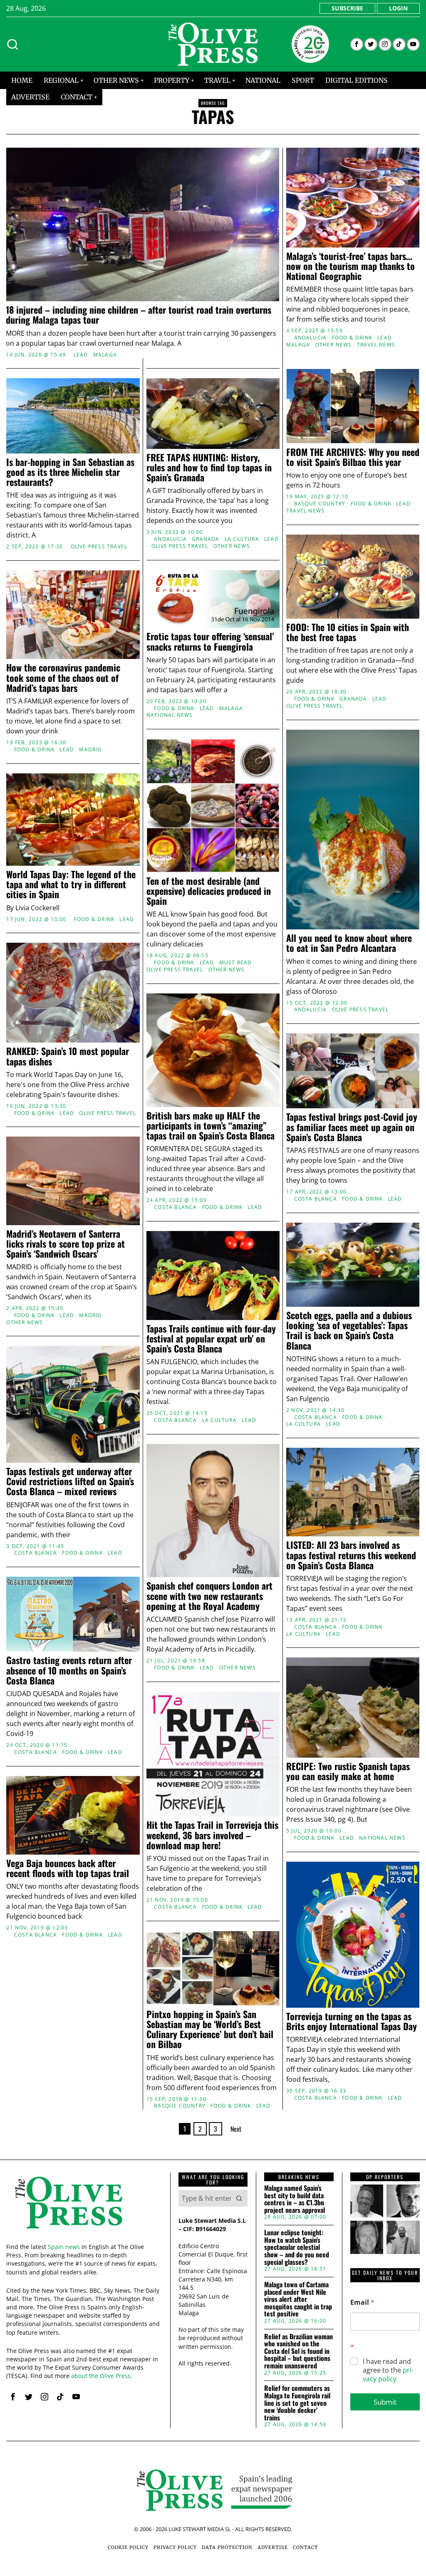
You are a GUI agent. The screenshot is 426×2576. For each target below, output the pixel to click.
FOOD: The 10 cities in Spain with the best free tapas (348, 632)
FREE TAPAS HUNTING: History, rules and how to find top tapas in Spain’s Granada (209, 467)
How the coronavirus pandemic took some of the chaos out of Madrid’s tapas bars (63, 677)
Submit (385, 2402)
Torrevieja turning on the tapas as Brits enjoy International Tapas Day (352, 2021)
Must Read (236, 963)
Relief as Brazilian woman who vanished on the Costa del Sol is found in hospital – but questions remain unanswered (298, 2351)
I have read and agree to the (388, 2370)
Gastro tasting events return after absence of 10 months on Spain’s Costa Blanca (69, 1670)
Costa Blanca (316, 1417)
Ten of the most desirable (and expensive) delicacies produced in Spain (209, 891)
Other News (334, 345)
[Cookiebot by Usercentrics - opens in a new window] (358, 1195)
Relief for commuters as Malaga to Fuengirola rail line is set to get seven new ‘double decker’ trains (297, 2403)
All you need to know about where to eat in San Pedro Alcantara (349, 943)
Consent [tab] (88, 1219)
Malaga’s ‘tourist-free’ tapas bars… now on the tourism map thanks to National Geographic (350, 266)
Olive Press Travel (99, 547)
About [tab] (338, 1219)
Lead (81, 355)
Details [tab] (213, 1219)
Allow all (335, 1369)
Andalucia (311, 338)
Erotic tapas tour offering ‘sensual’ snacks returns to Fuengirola (210, 641)
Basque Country (320, 504)
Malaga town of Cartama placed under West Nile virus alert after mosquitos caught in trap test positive (298, 2299)
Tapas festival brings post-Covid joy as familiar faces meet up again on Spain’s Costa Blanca (352, 1127)
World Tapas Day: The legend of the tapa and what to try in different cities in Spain (71, 884)
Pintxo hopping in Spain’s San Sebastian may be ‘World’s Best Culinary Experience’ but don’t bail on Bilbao (210, 2029)
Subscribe (347, 8)
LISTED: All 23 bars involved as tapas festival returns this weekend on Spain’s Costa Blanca (351, 1555)
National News (170, 715)
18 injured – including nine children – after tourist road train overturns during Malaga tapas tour (139, 315)
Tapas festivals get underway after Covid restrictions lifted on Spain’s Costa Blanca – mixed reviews (70, 1481)
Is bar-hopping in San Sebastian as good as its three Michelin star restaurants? (70, 472)
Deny (92, 1369)
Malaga (105, 355)
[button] (239, 2198)
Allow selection (213, 1369)
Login (398, 8)
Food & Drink (352, 338)
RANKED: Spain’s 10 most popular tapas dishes (68, 1056)
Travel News (376, 345)
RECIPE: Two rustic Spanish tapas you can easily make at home (348, 1771)
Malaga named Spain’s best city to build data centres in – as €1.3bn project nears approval (295, 2199)
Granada (206, 539)
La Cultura (242, 539)
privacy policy (388, 2374)
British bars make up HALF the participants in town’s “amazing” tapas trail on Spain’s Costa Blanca (211, 1126)
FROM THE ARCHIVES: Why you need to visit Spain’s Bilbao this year (353, 457)
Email (362, 2302)
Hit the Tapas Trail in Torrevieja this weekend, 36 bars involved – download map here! (212, 1835)
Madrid (90, 750)
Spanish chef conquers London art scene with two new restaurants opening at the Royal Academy (209, 1596)
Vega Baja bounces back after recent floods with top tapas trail (68, 1868)
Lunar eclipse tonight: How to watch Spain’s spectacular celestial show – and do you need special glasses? (297, 2247)
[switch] (166, 1330)
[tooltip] (357, 44)
